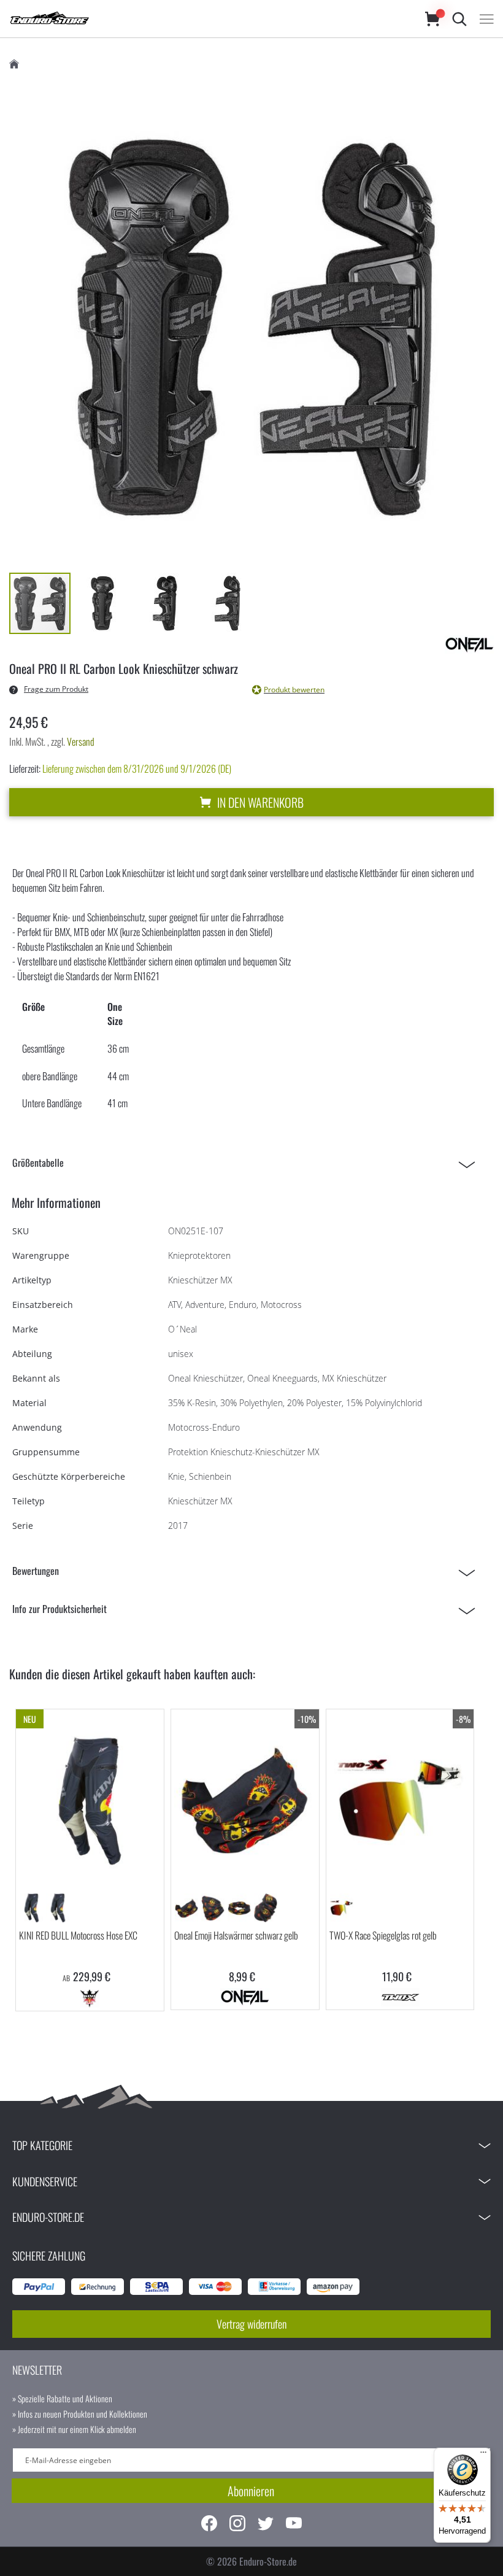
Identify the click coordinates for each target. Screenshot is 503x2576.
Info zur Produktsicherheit (60, 1609)
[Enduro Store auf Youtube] (294, 2525)
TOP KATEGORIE (42, 2145)
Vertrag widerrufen (251, 2324)
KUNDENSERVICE (45, 2181)
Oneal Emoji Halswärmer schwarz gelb (236, 1935)
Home (14, 64)
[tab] (247, 1163)
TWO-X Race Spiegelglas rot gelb (383, 1935)
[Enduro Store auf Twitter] (266, 2525)
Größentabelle (38, 1162)
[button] (103, 603)
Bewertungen (36, 1571)
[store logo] (205, 19)
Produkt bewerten (294, 690)
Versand (81, 741)
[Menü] (483, 2455)
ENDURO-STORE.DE (48, 2217)
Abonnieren (251, 2491)
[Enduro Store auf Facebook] (209, 2525)
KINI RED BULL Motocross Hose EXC (78, 1935)
